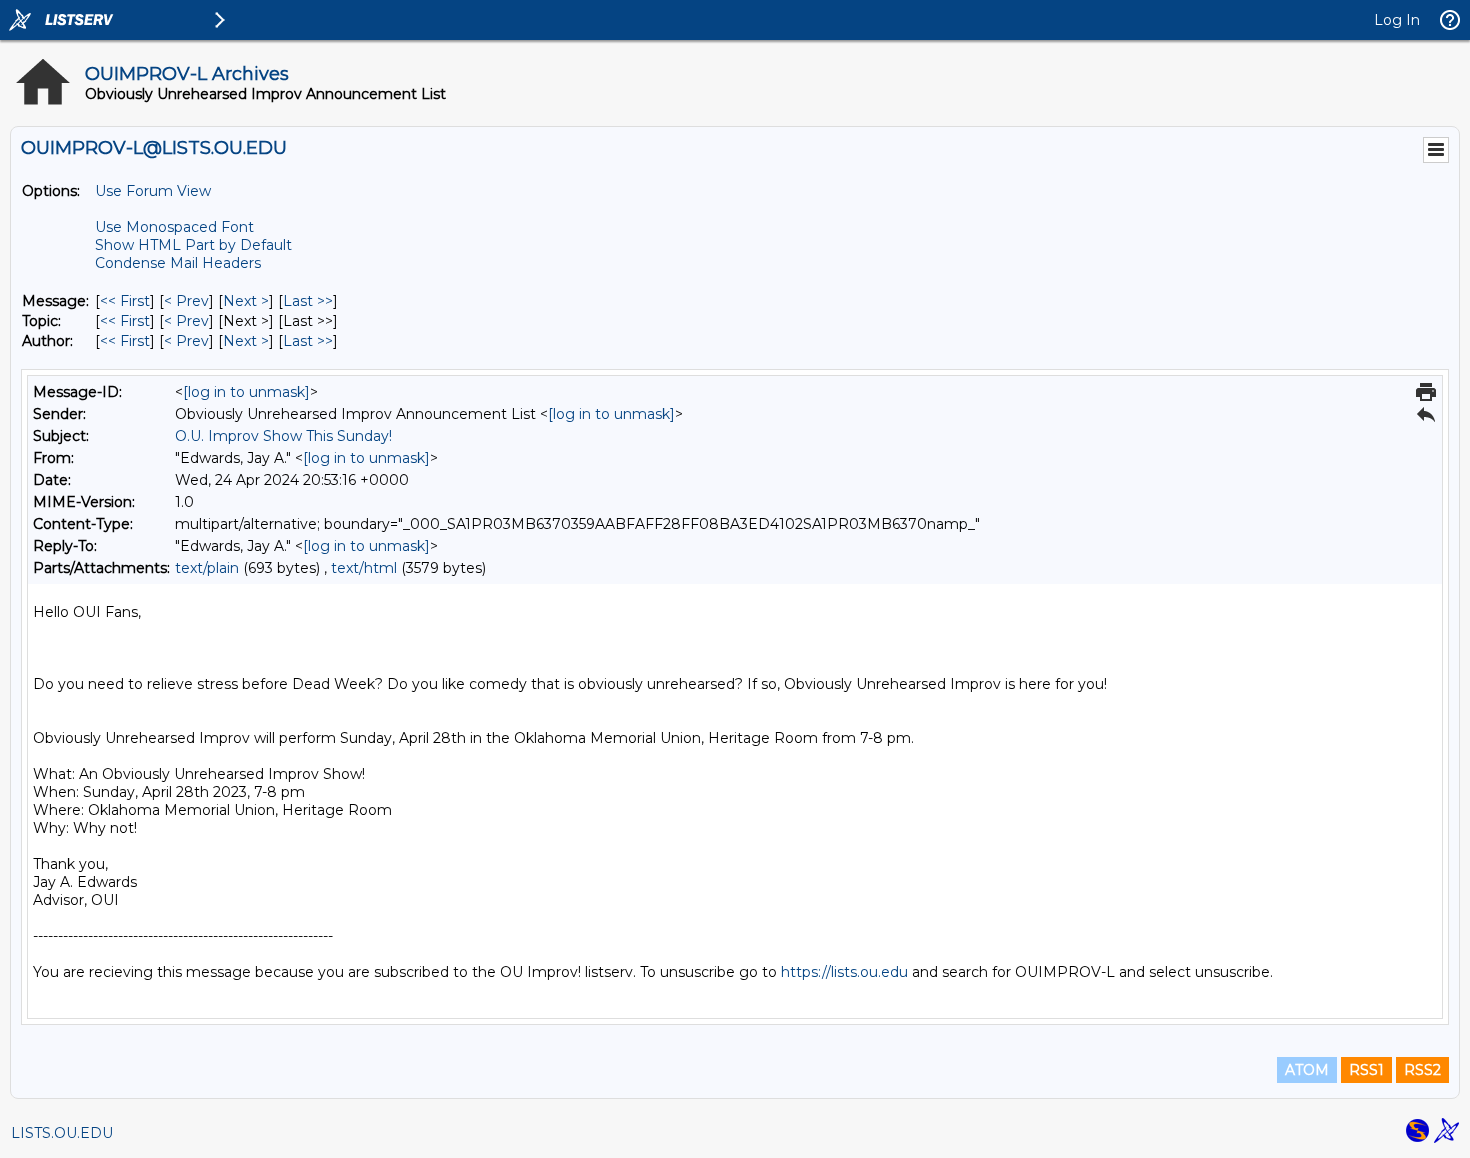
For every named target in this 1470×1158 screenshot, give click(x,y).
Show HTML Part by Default (193, 245)
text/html (364, 568)
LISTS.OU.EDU (62, 1133)
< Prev (186, 301)
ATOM (1307, 1070)
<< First (125, 301)
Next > (246, 301)
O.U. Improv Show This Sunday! (283, 436)
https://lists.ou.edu (844, 972)
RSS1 (1366, 1070)
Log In (1397, 20)
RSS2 (1422, 1070)
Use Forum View (153, 191)
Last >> (308, 301)
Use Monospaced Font (174, 227)
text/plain (207, 568)
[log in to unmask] (246, 392)
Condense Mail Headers (178, 263)
